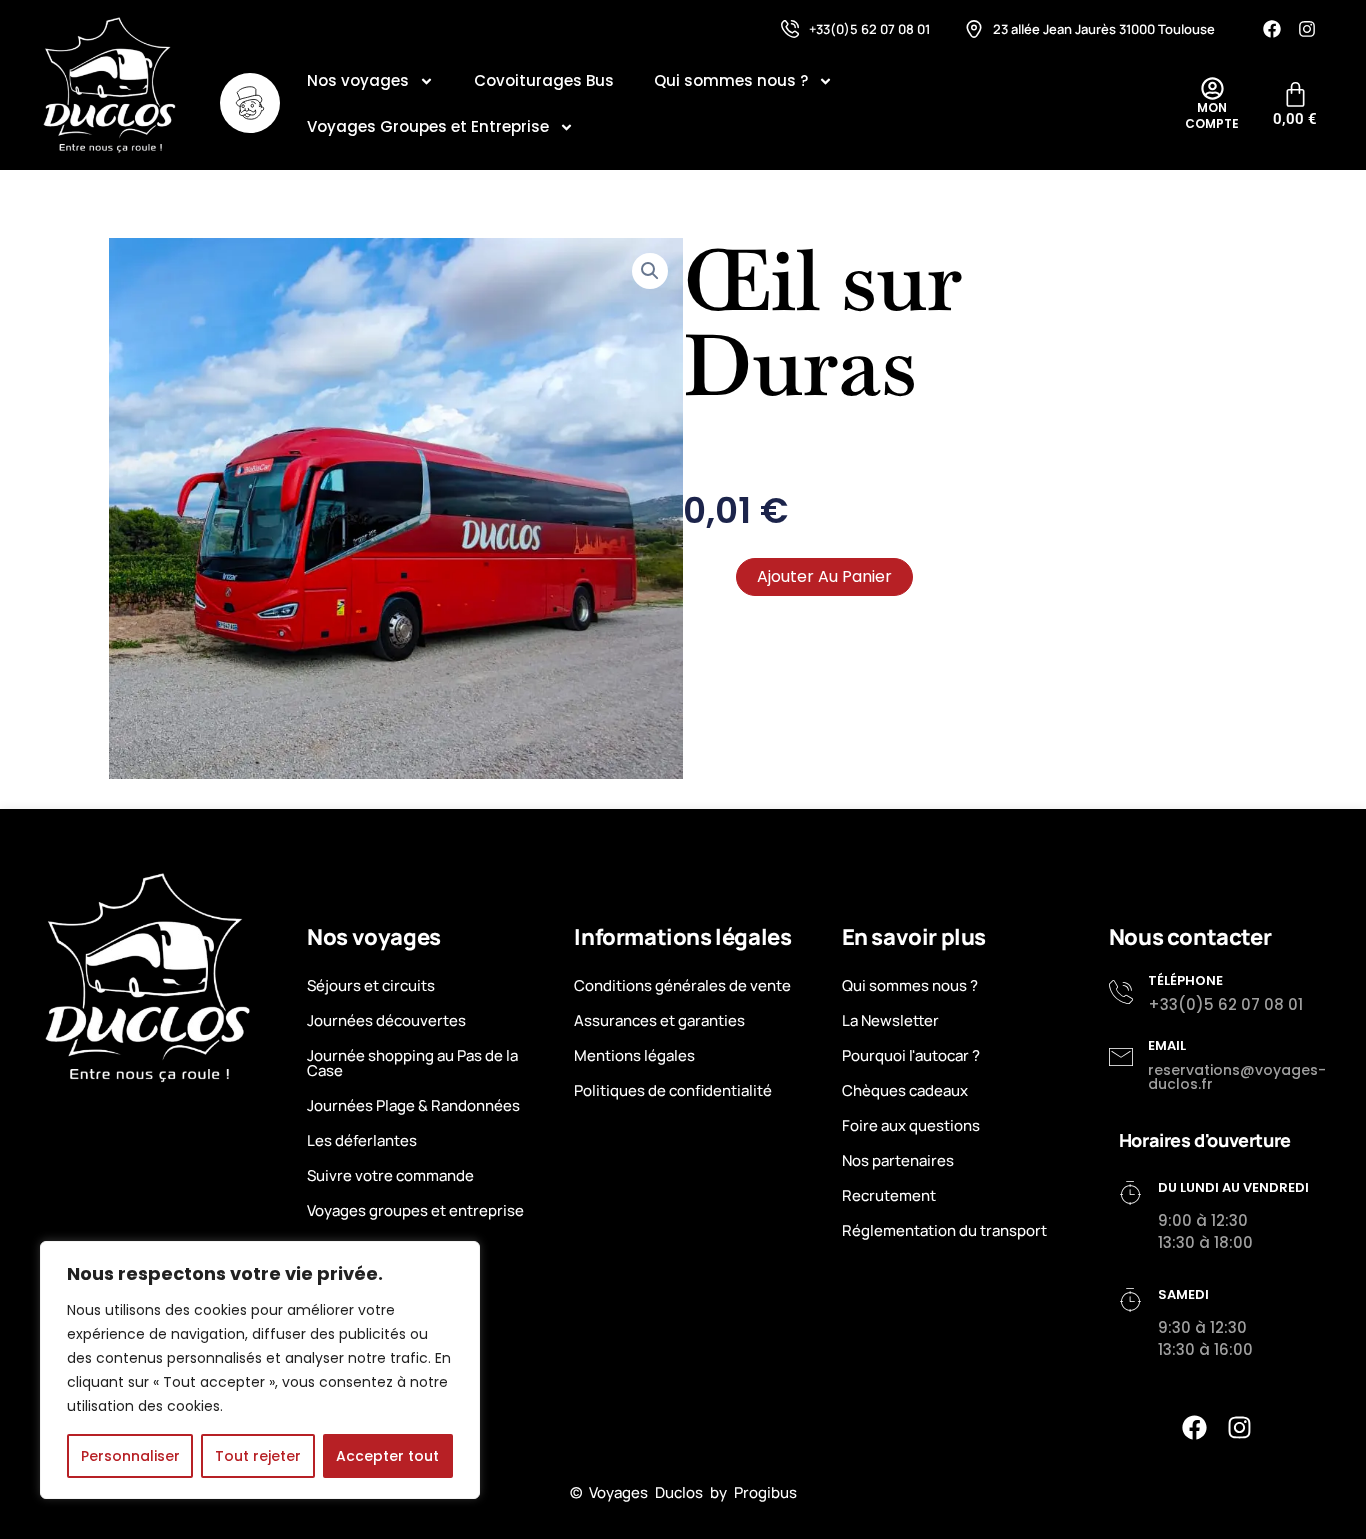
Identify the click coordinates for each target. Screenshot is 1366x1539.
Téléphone (1185, 980)
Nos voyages (358, 80)
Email (1167, 1045)
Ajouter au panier (824, 576)
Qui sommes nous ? (731, 80)
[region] (260, 1370)
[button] (650, 271)
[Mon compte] (1212, 88)
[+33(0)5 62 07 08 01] (790, 29)
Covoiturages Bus (544, 80)
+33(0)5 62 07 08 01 (869, 29)
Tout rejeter (258, 1456)
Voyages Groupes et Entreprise (428, 126)
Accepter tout (387, 1456)
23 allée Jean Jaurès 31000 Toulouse (1104, 29)
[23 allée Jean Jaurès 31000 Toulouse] (974, 29)
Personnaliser (130, 1456)
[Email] (1121, 1057)
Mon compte (1212, 115)
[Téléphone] (1121, 992)
